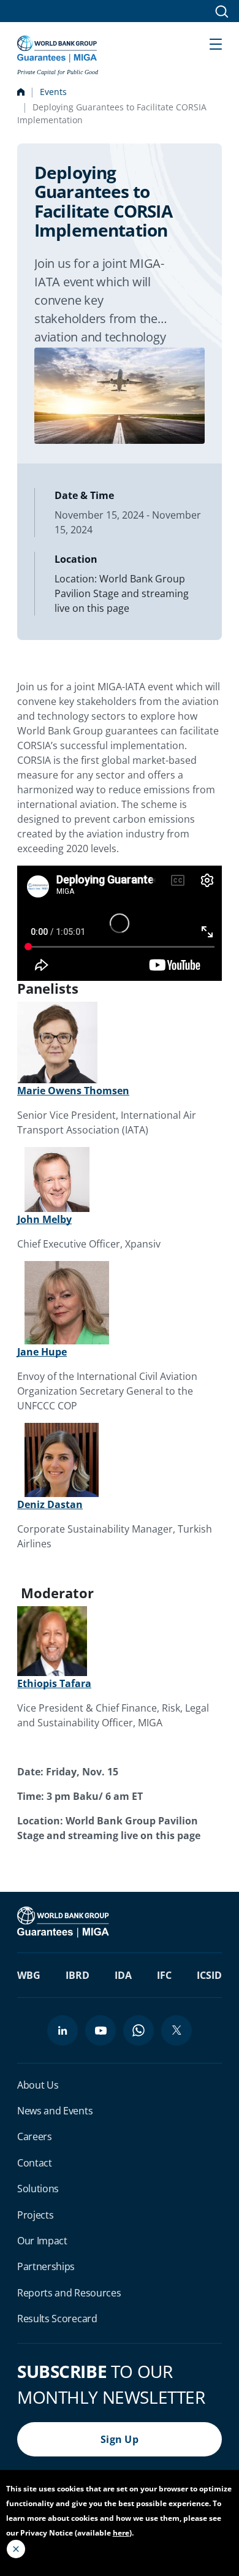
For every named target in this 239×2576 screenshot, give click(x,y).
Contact (35, 2163)
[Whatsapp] (138, 2030)
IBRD (78, 1975)
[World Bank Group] (64, 1921)
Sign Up (120, 2439)
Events (53, 92)
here (121, 2533)
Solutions (38, 2189)
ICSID (209, 1975)
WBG (29, 1975)
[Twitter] (176, 2030)
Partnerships (46, 2266)
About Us (38, 2085)
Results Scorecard (57, 2319)
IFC (164, 1975)
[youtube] (101, 2030)
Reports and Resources (69, 2293)
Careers (35, 2136)
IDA (123, 1975)
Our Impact (42, 2241)
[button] (216, 43)
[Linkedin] (63, 2030)
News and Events (55, 2111)
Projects (35, 2215)
